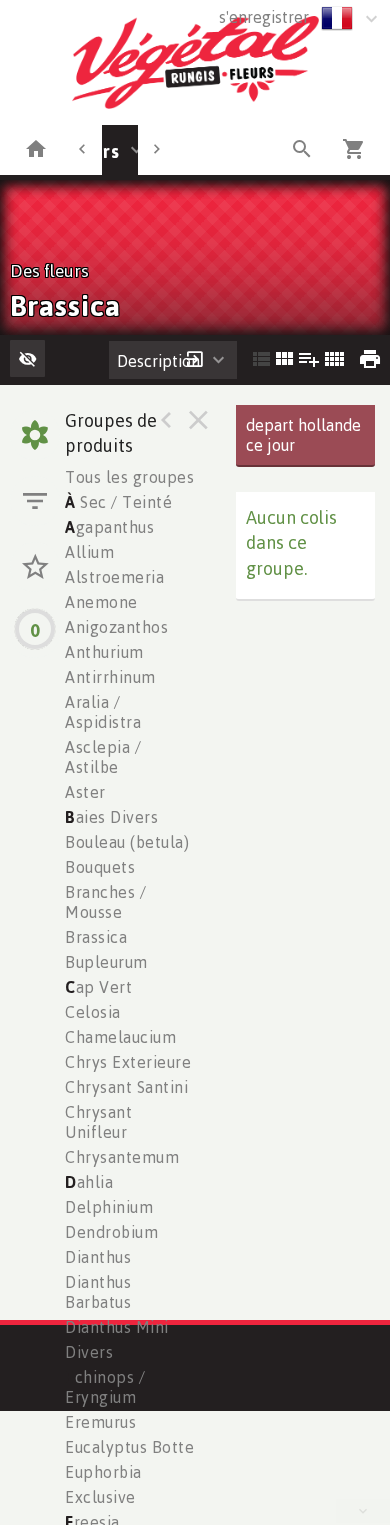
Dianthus (98, 1257)
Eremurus (100, 1422)
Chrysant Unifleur (98, 1122)
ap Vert (98, 987)
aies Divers (111, 817)
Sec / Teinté (118, 502)
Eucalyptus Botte (129, 1447)
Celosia (93, 1012)
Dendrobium (111, 1232)
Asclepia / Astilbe (103, 757)
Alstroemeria (114, 577)
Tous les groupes (129, 477)
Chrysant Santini (126, 1087)
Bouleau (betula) (127, 842)
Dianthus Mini (117, 1327)
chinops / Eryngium (105, 1387)
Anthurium (104, 652)
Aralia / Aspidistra (103, 712)
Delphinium (109, 1207)
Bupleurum (106, 962)
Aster (85, 792)
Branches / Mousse (105, 902)
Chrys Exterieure (128, 1062)
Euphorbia (103, 1472)
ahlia (89, 1182)
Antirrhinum (110, 677)
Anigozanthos (116, 627)
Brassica (96, 937)
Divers (89, 1352)
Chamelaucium (120, 1037)
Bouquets (100, 867)
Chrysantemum (122, 1157)
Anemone (101, 602)
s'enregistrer (264, 17)
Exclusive (100, 1497)
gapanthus (109, 527)
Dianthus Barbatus (98, 1292)
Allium (89, 552)
